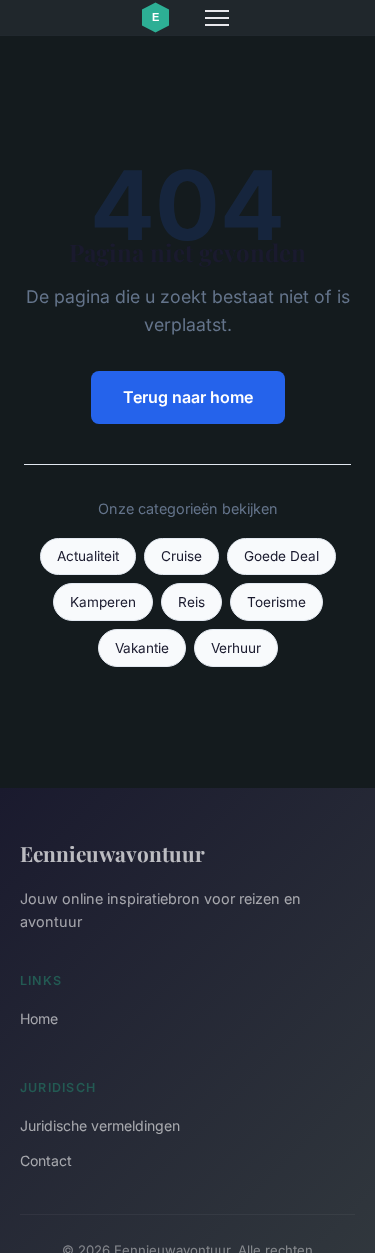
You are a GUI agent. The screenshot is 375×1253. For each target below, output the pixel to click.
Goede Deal (281, 556)
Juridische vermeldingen (100, 1125)
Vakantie (142, 648)
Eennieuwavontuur (112, 853)
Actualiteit (88, 556)
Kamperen (103, 602)
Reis (191, 602)
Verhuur (236, 648)
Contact (46, 1160)
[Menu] (217, 18)
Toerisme (276, 602)
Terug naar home (188, 397)
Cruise (181, 556)
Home (39, 1018)
